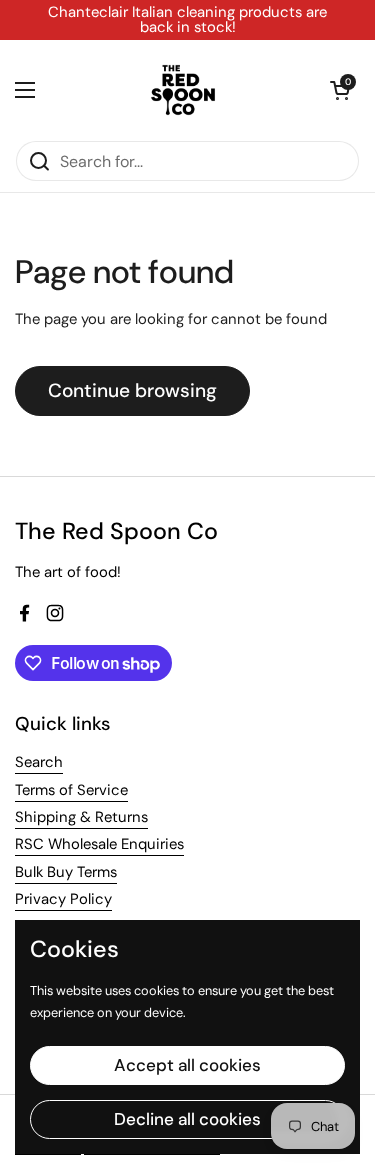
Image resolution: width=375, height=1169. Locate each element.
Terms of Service (71, 790)
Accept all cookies (187, 1065)
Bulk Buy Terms (66, 872)
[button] (340, 90)
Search (39, 762)
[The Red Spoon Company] (183, 90)
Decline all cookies (187, 1119)
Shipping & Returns (81, 817)
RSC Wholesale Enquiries (99, 844)
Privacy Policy (63, 899)
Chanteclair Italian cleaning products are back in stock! (187, 20)
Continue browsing (132, 390)
